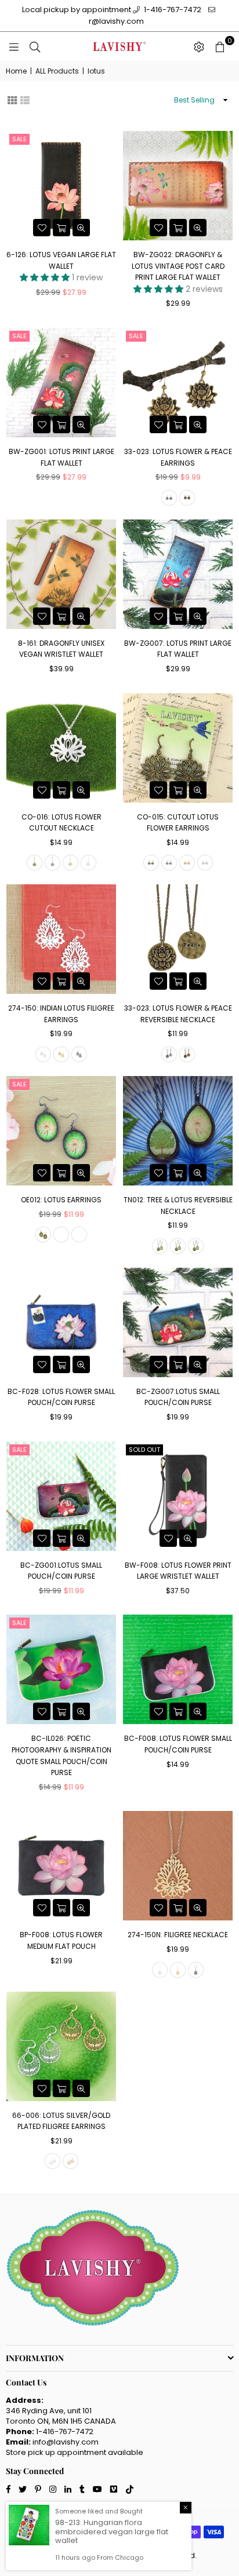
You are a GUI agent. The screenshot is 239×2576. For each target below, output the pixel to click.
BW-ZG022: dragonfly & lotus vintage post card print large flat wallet (178, 266)
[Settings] (199, 46)
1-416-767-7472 (172, 10)
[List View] (25, 99)
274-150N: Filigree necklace (178, 1935)
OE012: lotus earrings (61, 1200)
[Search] (35, 46)
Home (16, 71)
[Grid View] (12, 99)
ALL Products (57, 71)
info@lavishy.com (66, 2442)
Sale (19, 139)
